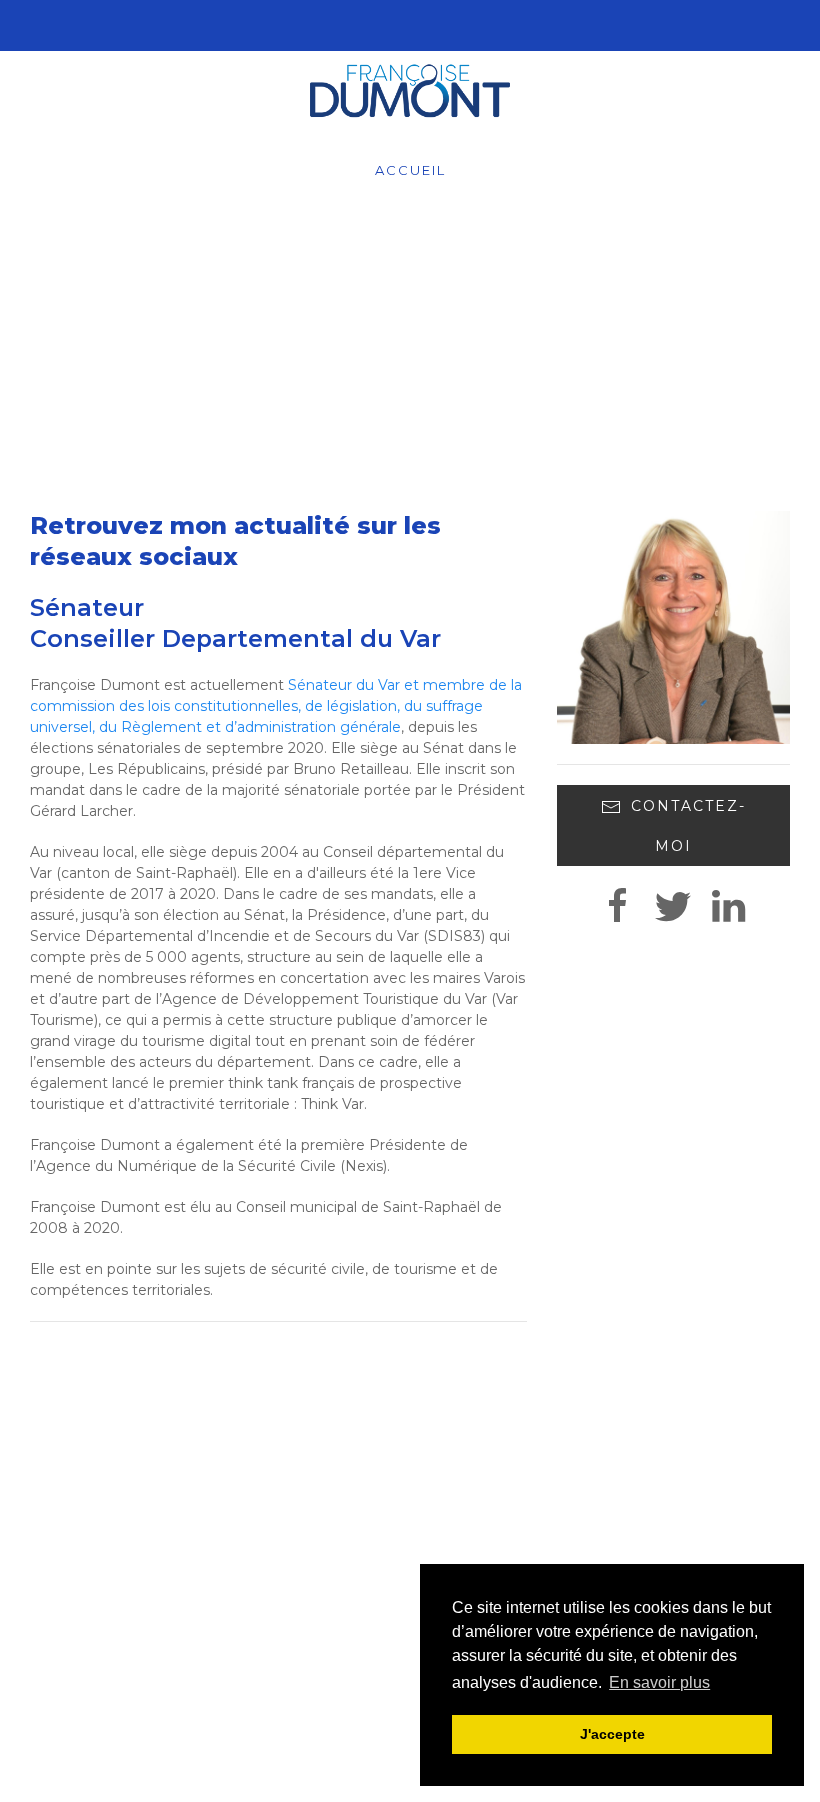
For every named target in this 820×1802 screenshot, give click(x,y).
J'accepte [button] (612, 1734)
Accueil (410, 170)
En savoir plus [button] (659, 1682)
